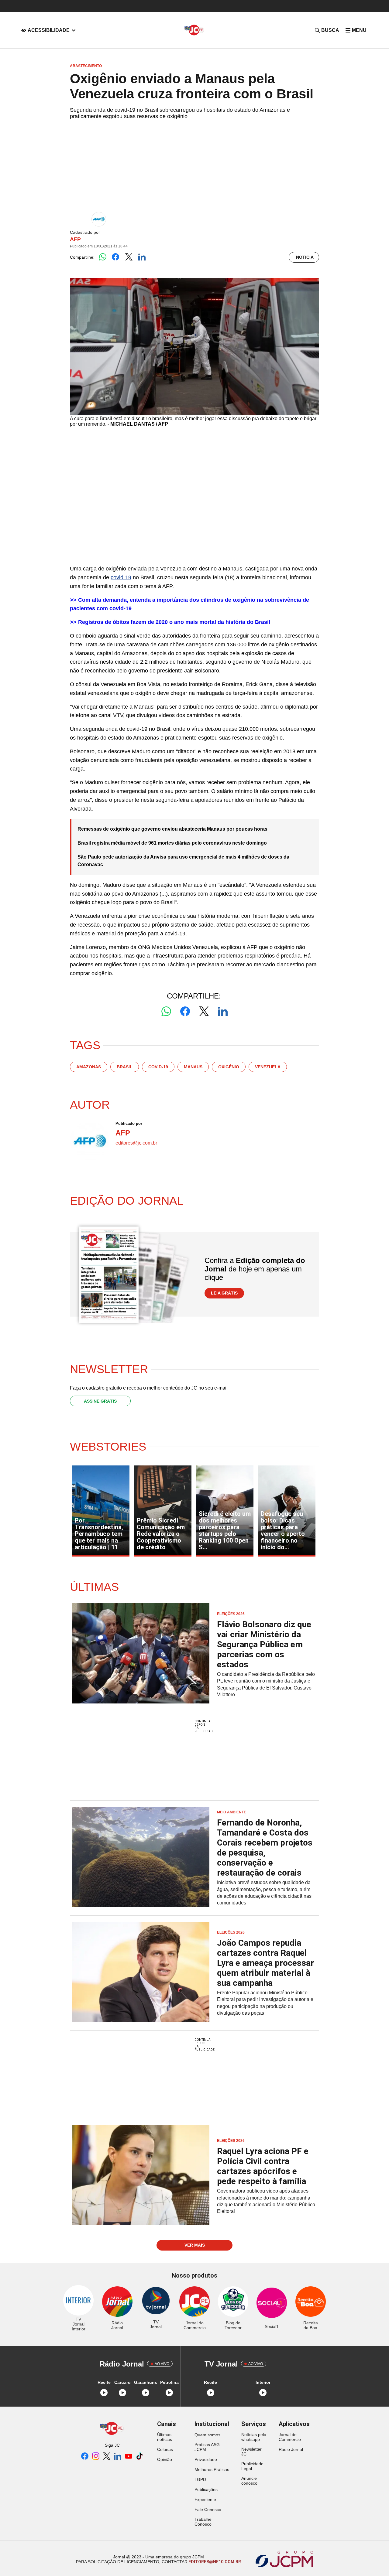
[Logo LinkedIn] (142, 257)
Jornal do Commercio (290, 2437)
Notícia (305, 257)
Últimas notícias (165, 2437)
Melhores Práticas (212, 2469)
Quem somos (207, 2435)
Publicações (206, 2489)
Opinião (165, 2459)
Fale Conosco (208, 2510)
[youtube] (129, 2457)
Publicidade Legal (252, 2466)
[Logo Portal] (194, 30)
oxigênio (229, 1067)
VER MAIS (195, 2245)
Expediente (205, 2499)
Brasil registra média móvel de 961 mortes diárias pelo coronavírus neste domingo (172, 843)
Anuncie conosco (249, 2481)
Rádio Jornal (291, 2449)
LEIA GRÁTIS (224, 1293)
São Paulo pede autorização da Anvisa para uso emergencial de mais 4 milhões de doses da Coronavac (183, 861)
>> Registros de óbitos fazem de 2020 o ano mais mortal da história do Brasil (170, 622)
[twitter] (107, 2457)
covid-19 (121, 577)
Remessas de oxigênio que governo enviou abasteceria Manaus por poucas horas (172, 829)
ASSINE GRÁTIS (100, 1401)
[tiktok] (139, 2457)
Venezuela (268, 1067)
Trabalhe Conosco (203, 2522)
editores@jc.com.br (136, 1143)
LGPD (200, 2479)
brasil (125, 1067)
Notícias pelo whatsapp (254, 2437)
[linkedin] (118, 2457)
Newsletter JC (251, 2452)
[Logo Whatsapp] (103, 257)
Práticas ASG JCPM (207, 2447)
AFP (75, 239)
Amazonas (89, 1067)
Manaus (193, 1067)
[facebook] (85, 2457)
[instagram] (96, 2457)
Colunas (165, 2449)
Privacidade (206, 2459)
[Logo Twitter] (129, 257)
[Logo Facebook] (116, 257)
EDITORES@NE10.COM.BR (214, 2562)
